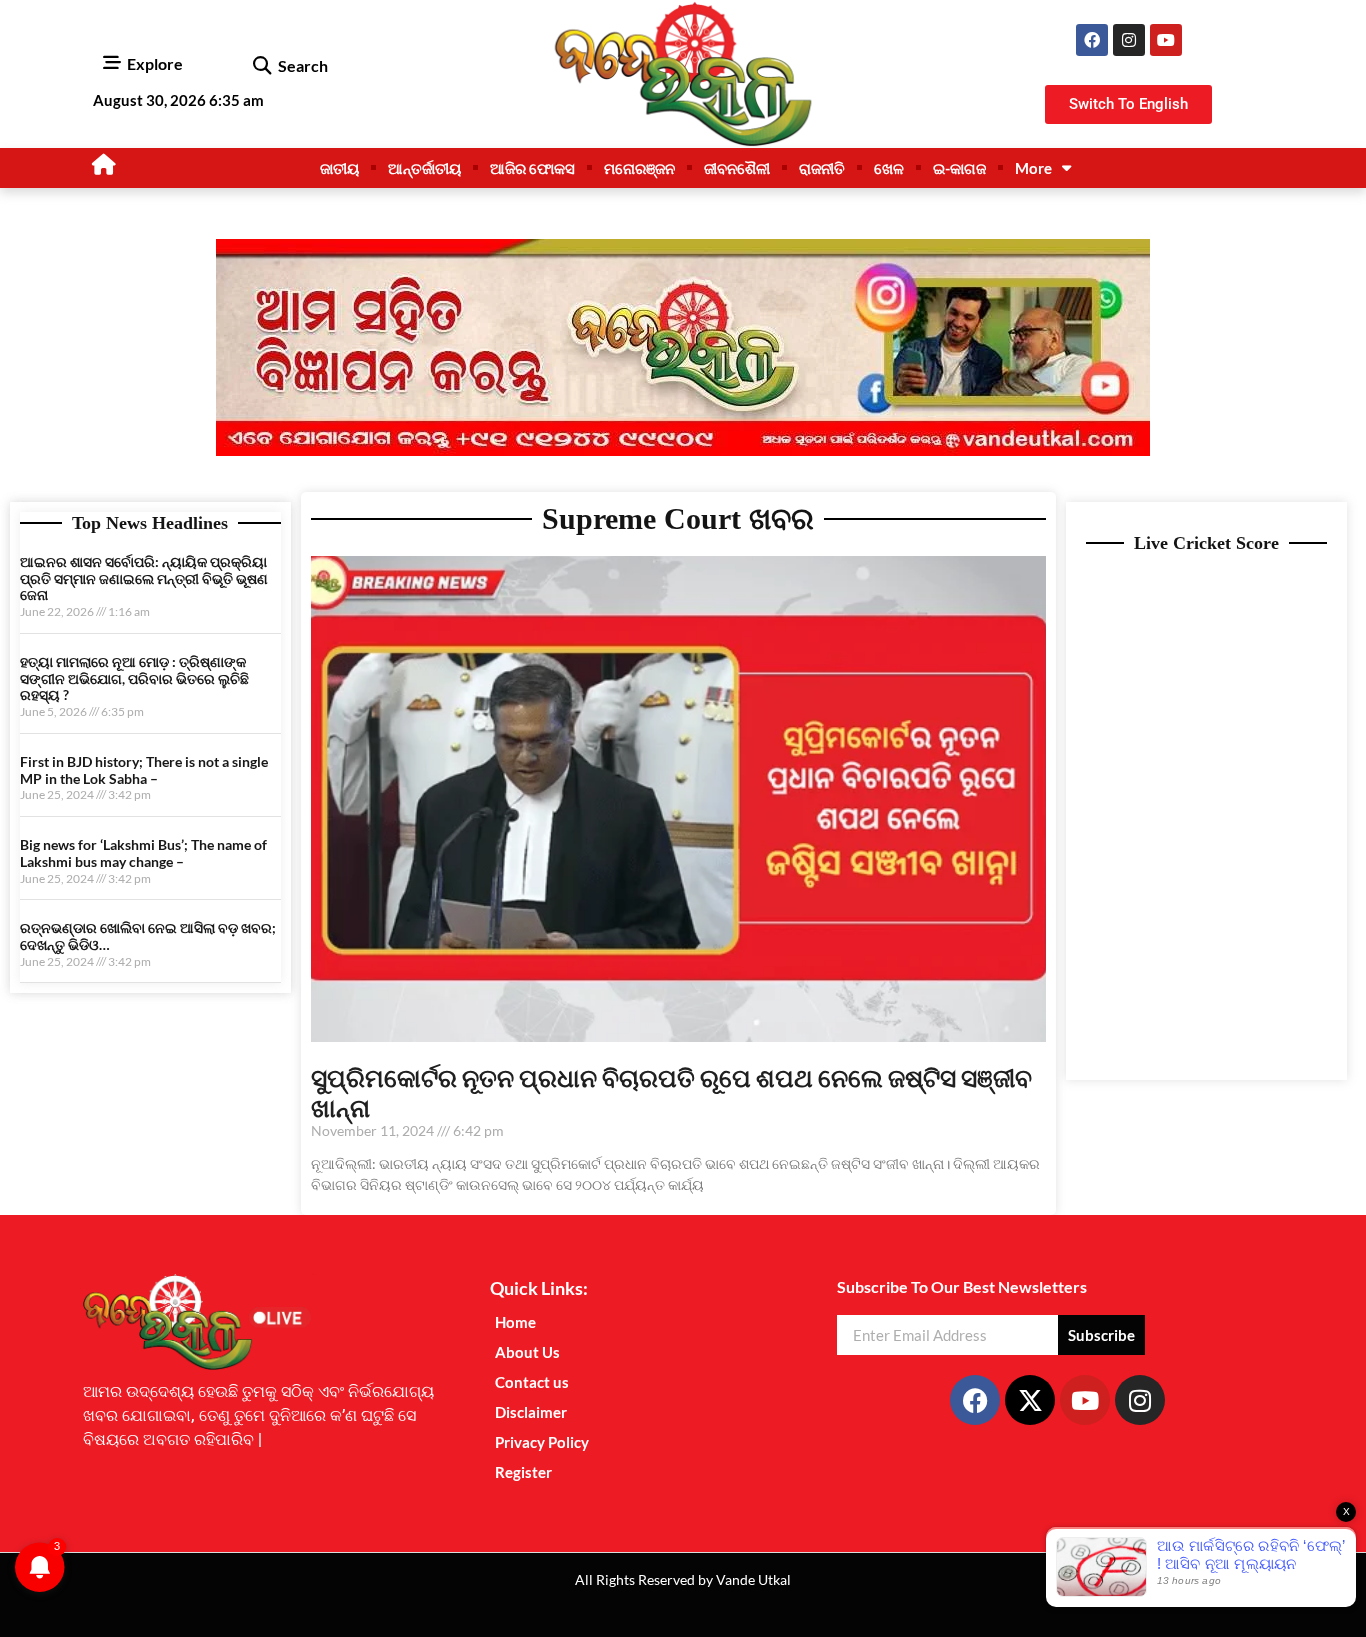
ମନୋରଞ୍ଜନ (639, 168)
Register (523, 1472)
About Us (527, 1352)
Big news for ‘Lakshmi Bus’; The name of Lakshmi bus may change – (143, 853)
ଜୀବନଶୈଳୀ (737, 168)
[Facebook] (1092, 40)
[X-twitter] (1030, 1400)
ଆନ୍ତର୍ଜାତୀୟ (424, 168)
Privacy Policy (542, 1442)
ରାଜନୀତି (822, 168)
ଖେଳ (889, 168)
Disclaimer (531, 1412)
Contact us (532, 1382)
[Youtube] (1166, 40)
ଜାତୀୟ (339, 168)
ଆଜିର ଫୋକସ (532, 168)
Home (515, 1322)
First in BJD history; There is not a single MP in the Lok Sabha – (144, 770)
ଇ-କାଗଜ (959, 168)
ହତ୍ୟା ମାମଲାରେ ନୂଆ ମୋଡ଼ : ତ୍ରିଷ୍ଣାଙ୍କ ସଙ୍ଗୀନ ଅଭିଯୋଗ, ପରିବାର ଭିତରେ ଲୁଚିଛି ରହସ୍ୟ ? (134, 678)
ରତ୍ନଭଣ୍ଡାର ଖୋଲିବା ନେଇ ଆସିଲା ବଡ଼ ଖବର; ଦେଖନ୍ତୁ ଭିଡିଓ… (148, 936)
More (1033, 168)
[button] (261, 66)
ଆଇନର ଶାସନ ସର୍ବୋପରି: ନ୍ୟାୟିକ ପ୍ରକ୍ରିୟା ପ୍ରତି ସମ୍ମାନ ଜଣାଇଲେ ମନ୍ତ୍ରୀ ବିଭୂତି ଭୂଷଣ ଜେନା (144, 578)
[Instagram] (1129, 40)
